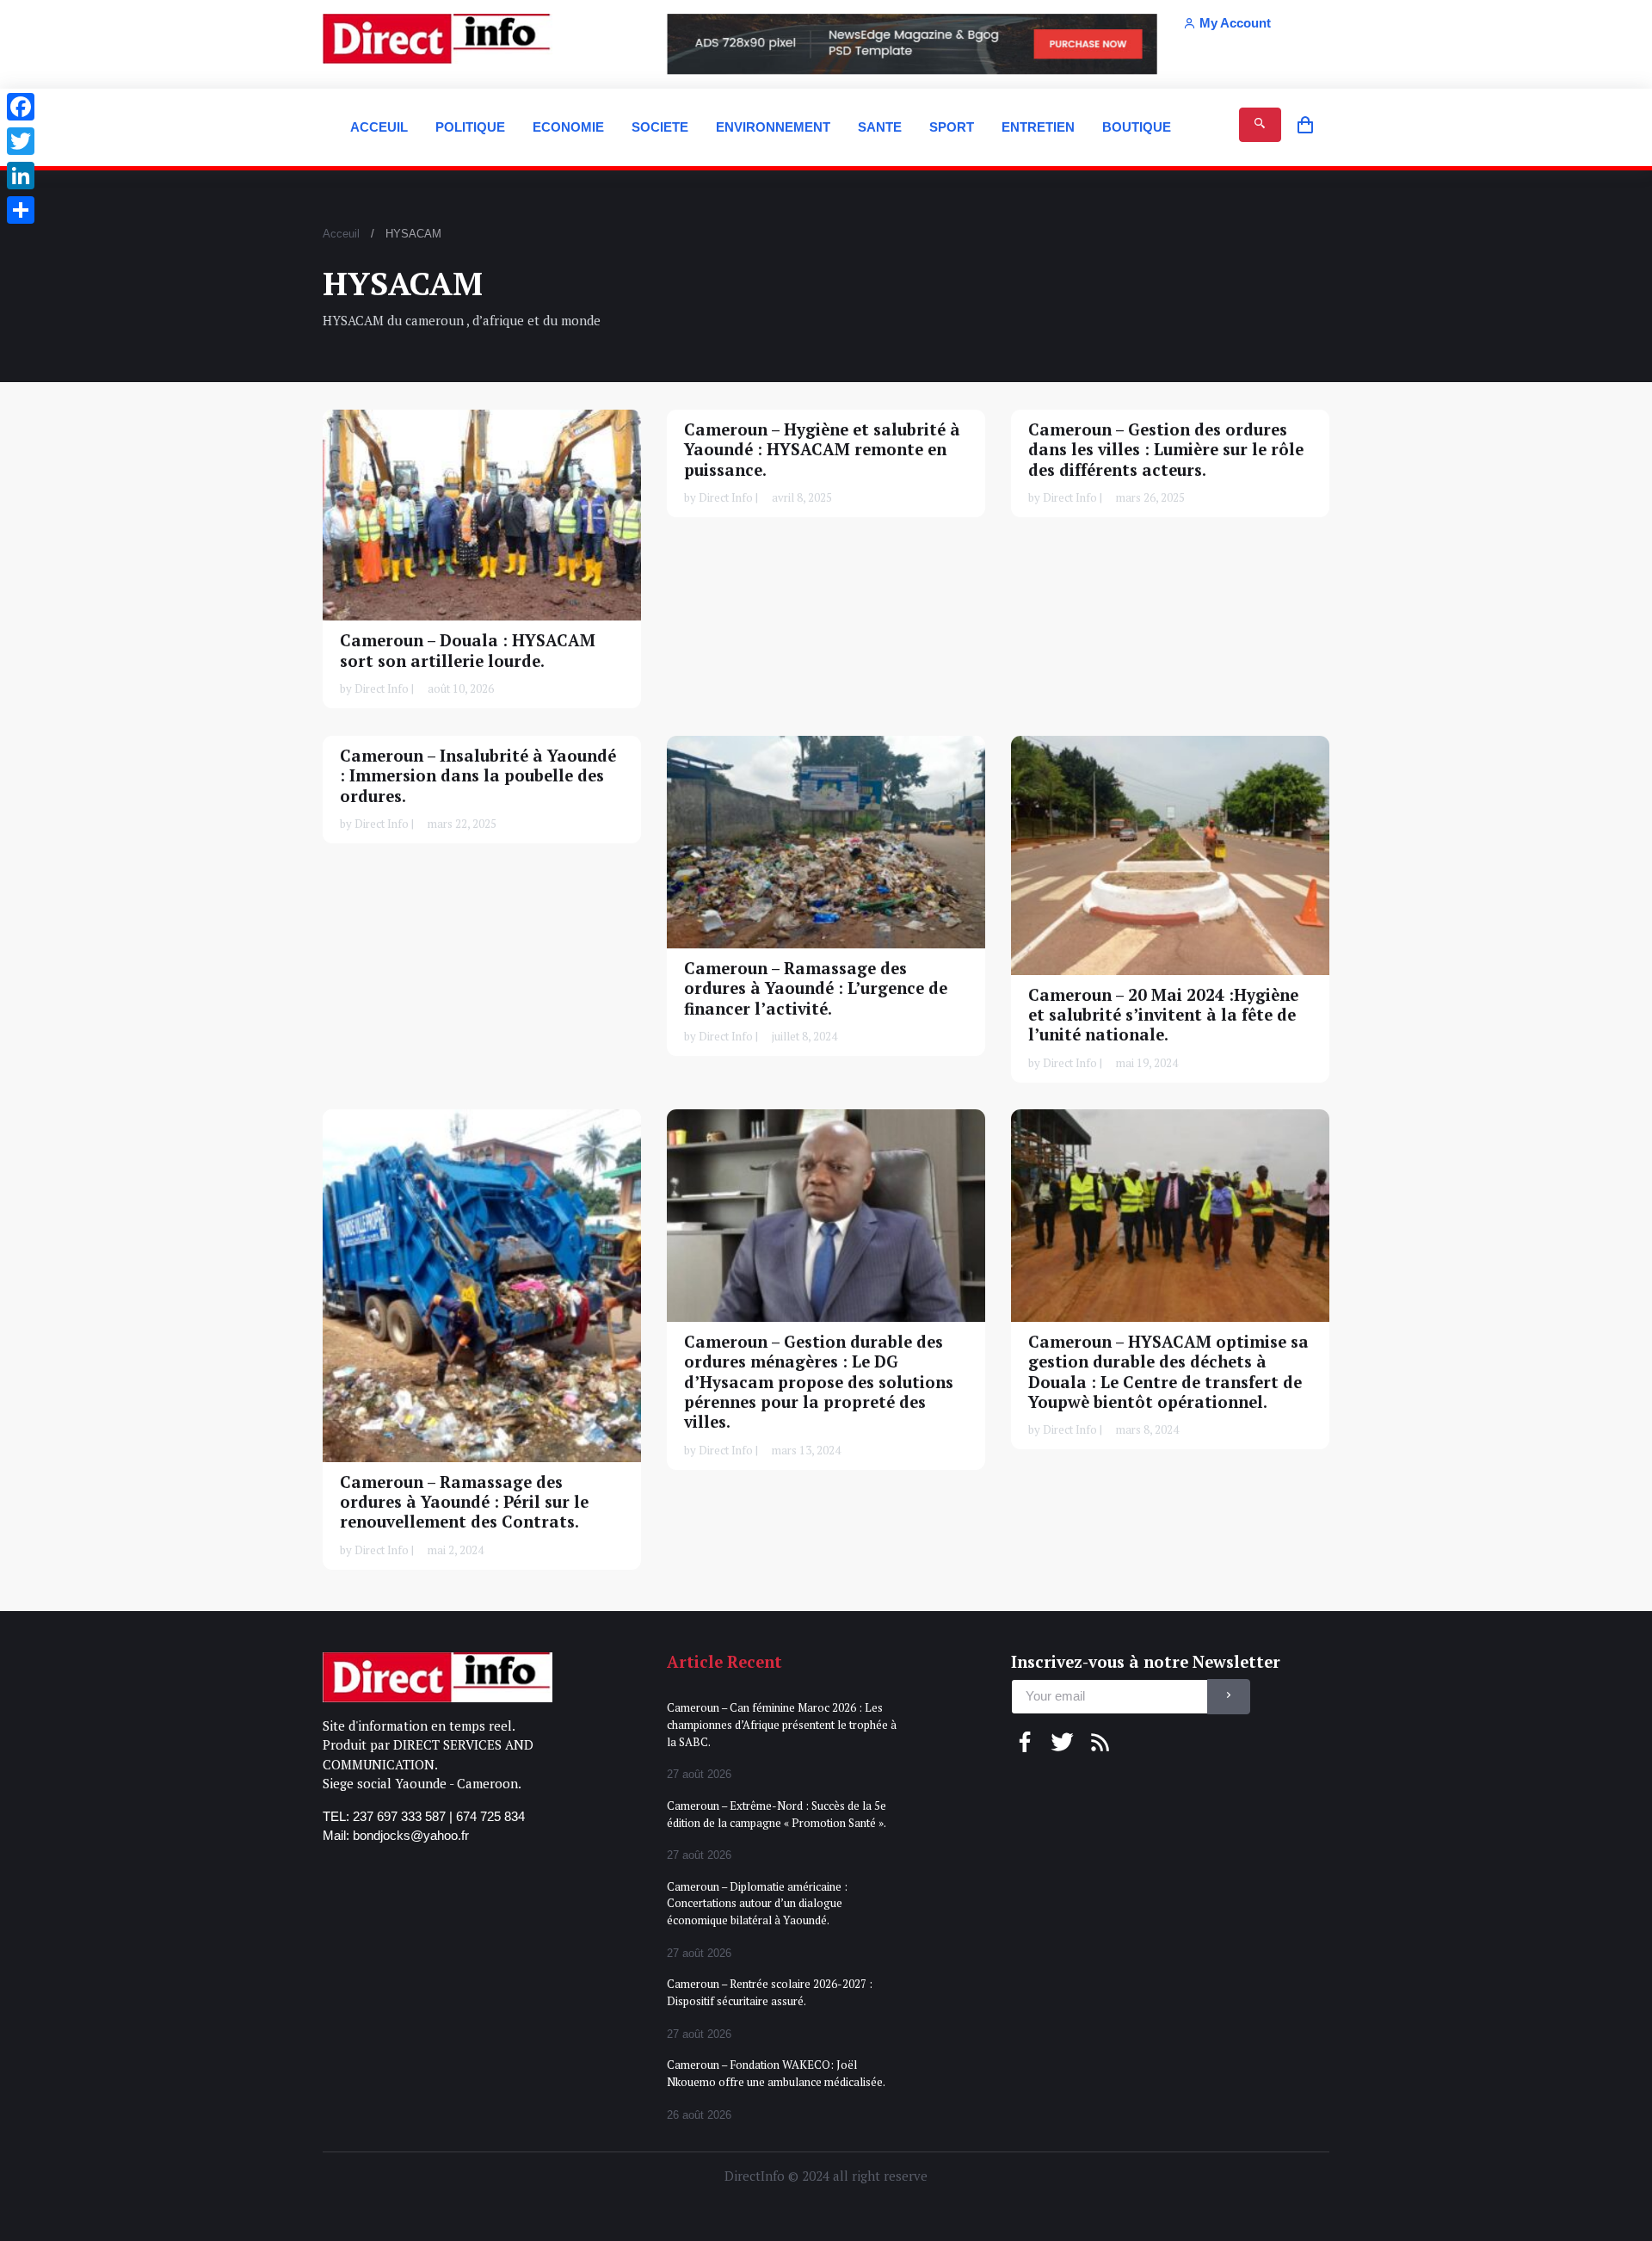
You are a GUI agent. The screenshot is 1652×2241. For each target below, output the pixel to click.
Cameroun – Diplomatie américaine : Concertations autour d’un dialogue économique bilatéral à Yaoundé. (757, 1903)
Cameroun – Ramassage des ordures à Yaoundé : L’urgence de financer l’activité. (816, 988)
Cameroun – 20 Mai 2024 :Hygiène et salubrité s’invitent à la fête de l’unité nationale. (1163, 1014)
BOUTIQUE (1137, 127)
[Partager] (21, 210)
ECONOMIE (568, 127)
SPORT (952, 127)
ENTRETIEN (1038, 127)
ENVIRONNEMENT (773, 127)
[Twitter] (21, 141)
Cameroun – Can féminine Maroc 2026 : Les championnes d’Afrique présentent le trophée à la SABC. (782, 1724)
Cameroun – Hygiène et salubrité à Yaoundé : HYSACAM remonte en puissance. (822, 450)
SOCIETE (660, 127)
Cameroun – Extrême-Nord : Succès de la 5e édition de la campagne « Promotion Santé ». (777, 1814)
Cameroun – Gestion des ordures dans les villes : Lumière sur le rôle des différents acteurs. (1166, 450)
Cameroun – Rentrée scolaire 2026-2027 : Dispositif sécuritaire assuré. (770, 1992)
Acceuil (341, 234)
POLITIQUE (470, 127)
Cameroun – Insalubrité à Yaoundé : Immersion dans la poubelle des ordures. (478, 776)
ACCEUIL (379, 127)
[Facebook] (21, 107)
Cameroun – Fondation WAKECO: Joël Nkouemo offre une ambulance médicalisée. (776, 2073)
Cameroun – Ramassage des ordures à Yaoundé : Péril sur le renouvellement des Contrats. (464, 1502)
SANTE (880, 127)
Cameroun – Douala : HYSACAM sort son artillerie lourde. (468, 650)
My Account (1235, 23)
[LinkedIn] (21, 176)
